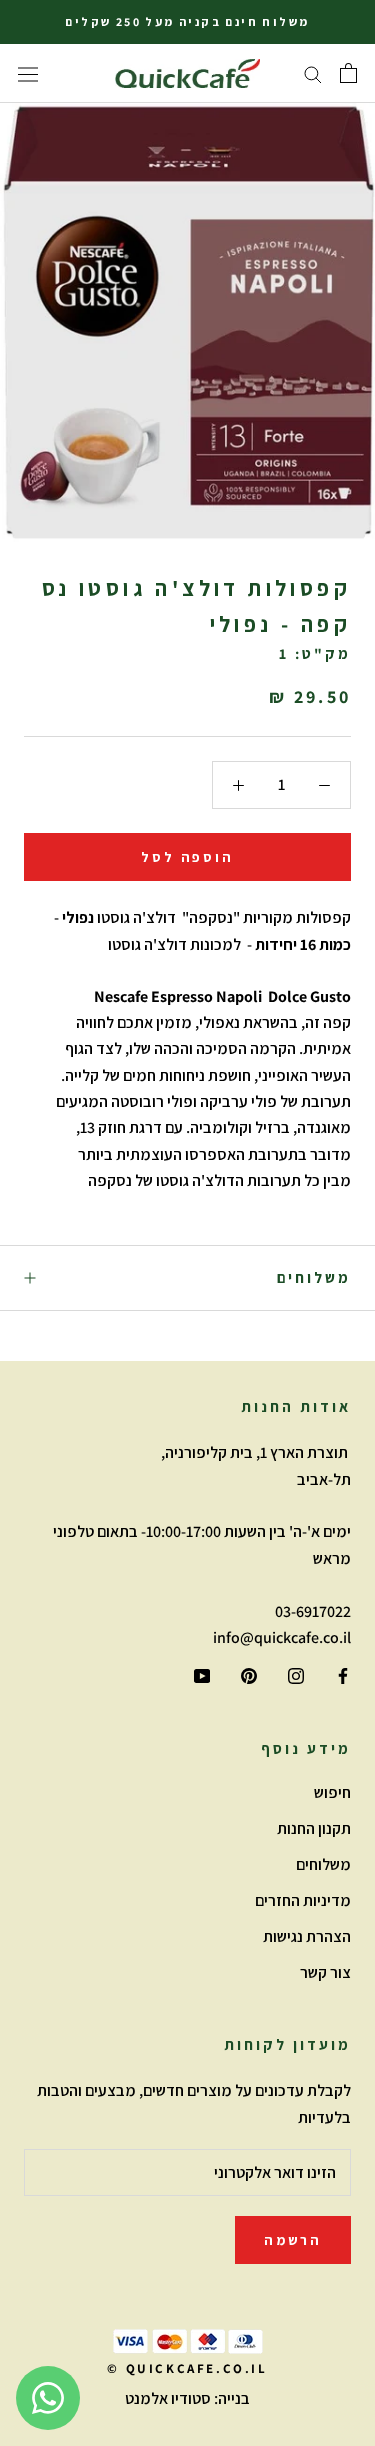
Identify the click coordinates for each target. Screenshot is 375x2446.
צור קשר (325, 1972)
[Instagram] (296, 1675)
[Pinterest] (249, 1675)
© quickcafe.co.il (187, 2368)
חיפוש (332, 1792)
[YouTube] (202, 1675)
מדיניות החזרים (303, 1900)
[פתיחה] (348, 73)
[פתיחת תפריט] (28, 73)
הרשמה (293, 2240)
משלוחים (314, 1277)
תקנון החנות (314, 1828)
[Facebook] (343, 1675)
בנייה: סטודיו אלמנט (187, 2398)
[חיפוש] (313, 74)
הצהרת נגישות (307, 1936)
